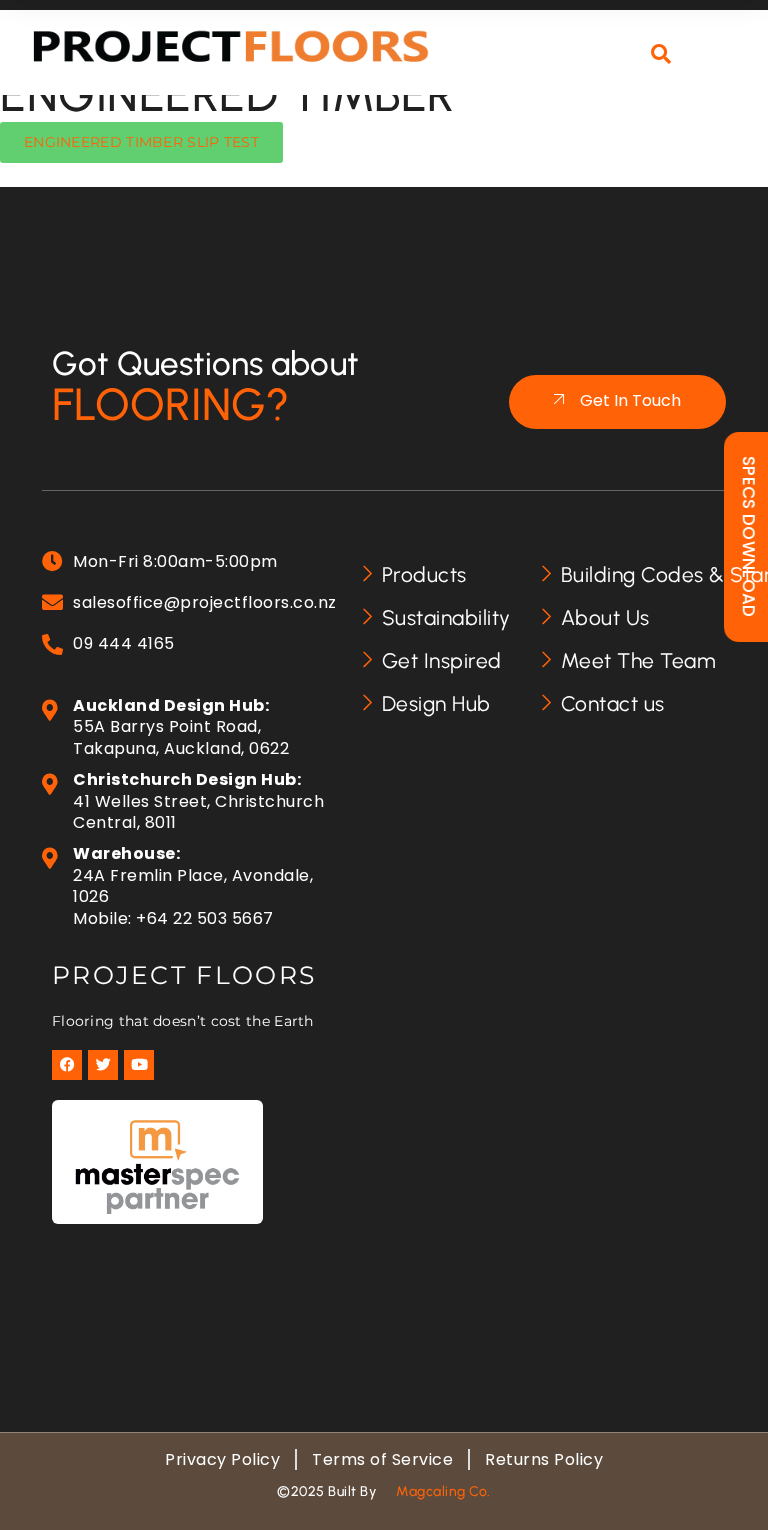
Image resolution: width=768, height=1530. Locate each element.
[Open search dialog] (661, 55)
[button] (717, 66)
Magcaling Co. (443, 1491)
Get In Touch (630, 401)
